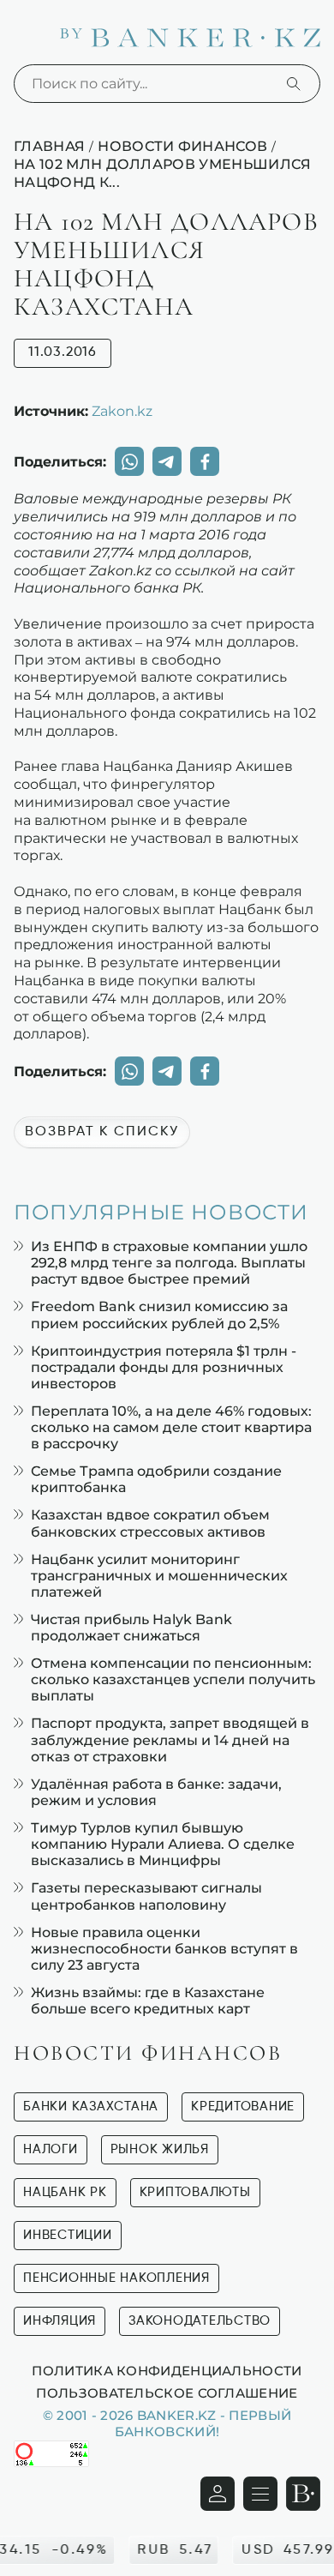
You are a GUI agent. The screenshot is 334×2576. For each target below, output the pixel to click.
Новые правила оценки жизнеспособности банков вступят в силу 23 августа (164, 1949)
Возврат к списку (102, 1132)
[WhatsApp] (129, 461)
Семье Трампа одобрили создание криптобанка (156, 1479)
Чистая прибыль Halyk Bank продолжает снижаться (131, 1628)
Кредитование (243, 2107)
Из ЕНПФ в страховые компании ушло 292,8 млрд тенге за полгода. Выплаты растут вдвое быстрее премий (169, 1263)
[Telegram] (167, 461)
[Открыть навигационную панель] (260, 2494)
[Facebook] (205, 461)
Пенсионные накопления (116, 2278)
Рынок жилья (160, 2149)
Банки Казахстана (91, 2107)
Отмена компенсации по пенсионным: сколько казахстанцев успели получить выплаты (173, 1679)
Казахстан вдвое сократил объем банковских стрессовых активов (150, 1523)
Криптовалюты (195, 2192)
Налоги (51, 2149)
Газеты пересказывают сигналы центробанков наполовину (146, 1896)
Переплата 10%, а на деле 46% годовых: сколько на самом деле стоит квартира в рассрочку (171, 1427)
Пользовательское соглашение (167, 2392)
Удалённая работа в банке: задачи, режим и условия (156, 1792)
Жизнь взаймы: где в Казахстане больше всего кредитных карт (148, 2001)
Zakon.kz (122, 411)
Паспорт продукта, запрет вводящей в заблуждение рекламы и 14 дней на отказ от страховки (170, 1739)
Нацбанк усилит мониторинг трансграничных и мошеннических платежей (159, 1576)
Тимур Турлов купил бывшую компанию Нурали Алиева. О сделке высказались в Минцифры (163, 1844)
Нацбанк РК (65, 2192)
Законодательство (200, 2321)
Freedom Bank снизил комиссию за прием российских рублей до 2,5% (159, 1315)
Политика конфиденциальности (167, 2370)
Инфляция (60, 2321)
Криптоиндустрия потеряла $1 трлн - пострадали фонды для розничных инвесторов (164, 1367)
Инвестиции (68, 2235)
